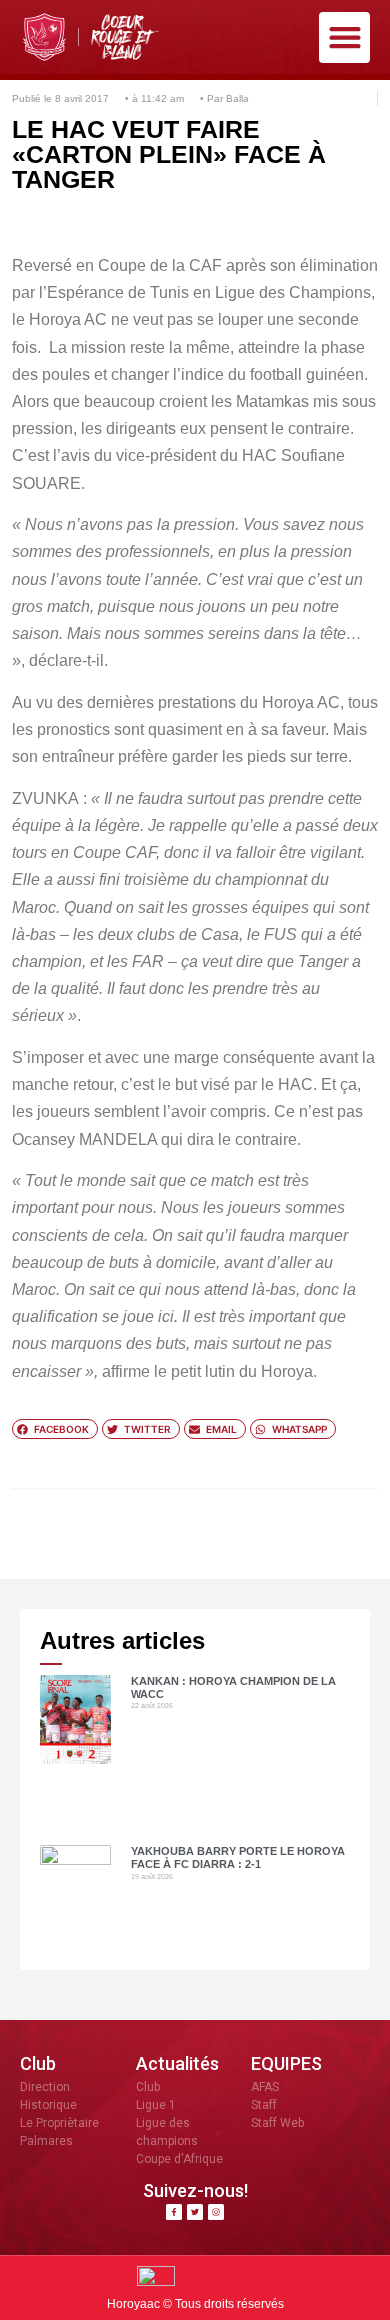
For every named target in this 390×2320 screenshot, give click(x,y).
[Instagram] (216, 2212)
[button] (344, 37)
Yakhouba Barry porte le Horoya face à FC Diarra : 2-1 (238, 1857)
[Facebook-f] (174, 2212)
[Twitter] (195, 2212)
